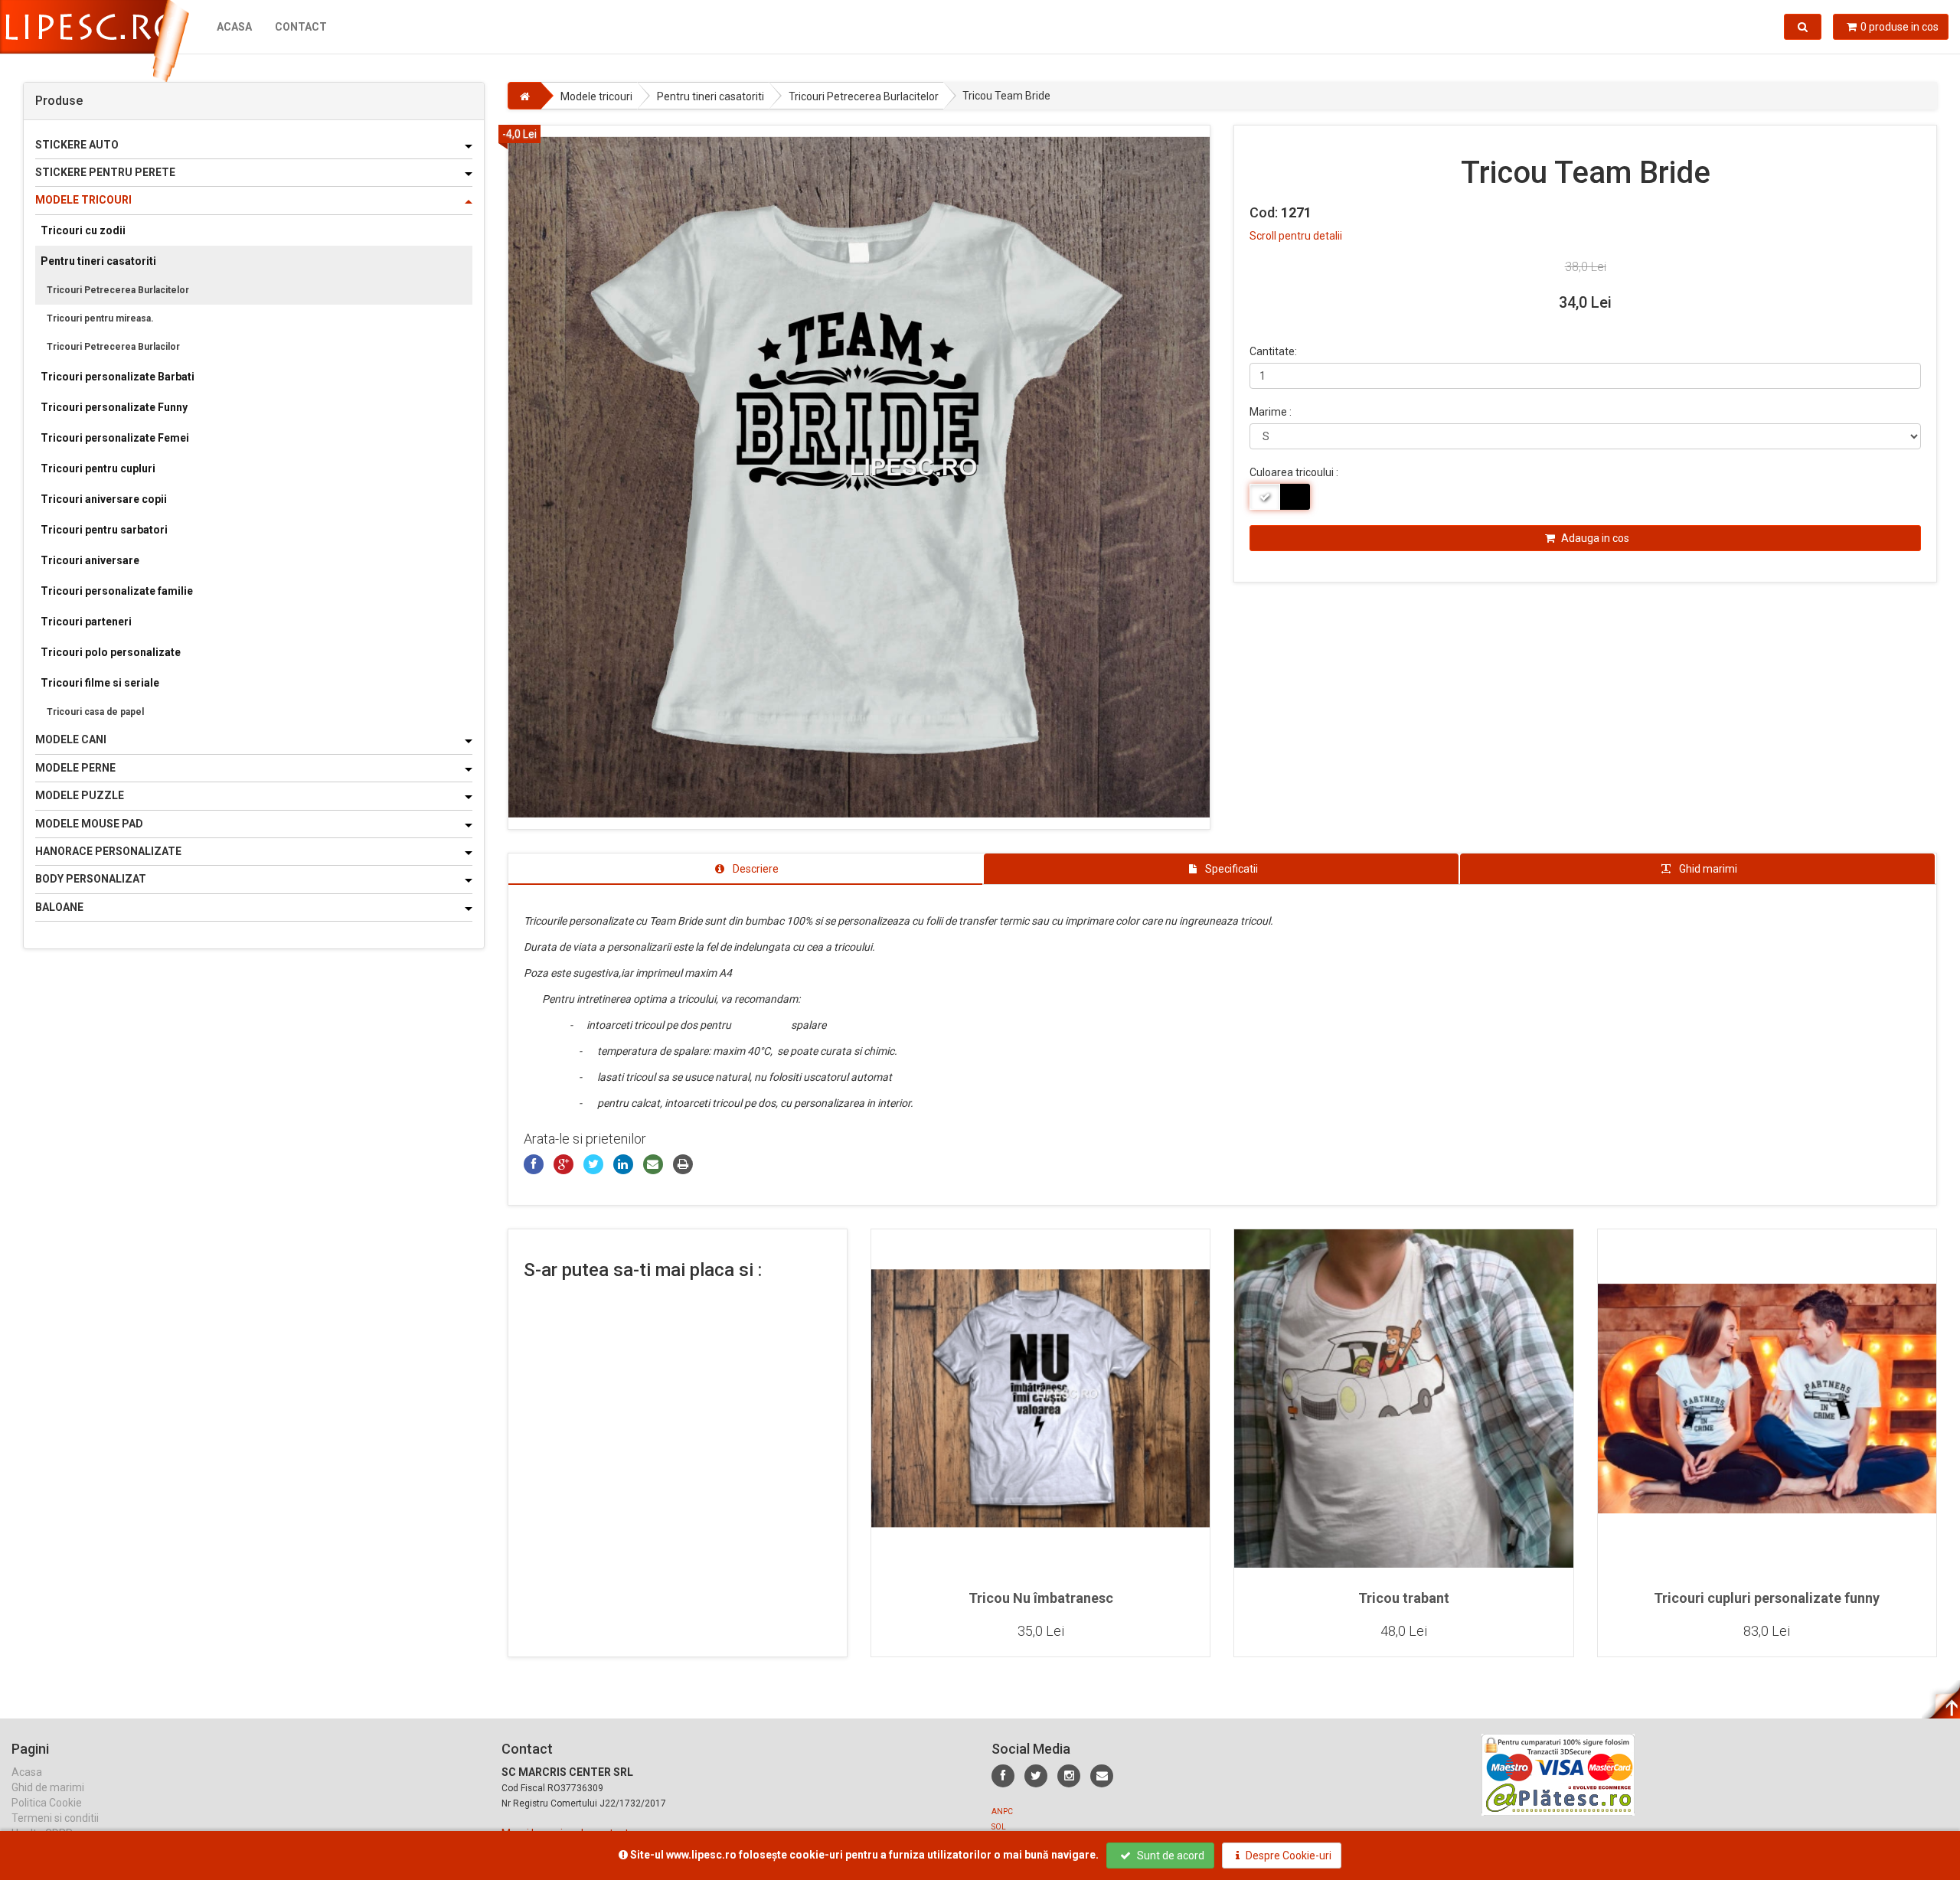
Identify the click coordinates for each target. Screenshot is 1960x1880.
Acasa (234, 27)
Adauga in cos (1594, 538)
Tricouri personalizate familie (117, 591)
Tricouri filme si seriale (100, 683)
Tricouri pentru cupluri (98, 468)
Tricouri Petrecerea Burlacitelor (118, 290)
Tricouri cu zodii (83, 230)
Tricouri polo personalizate (111, 652)
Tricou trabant (1404, 1598)
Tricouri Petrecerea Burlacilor (113, 347)
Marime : (1271, 412)
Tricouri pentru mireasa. (100, 318)
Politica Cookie (47, 1803)
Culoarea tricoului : (1294, 472)
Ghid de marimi (48, 1787)
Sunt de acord (1169, 1856)
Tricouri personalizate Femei (115, 438)
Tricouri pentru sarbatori (104, 530)
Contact (301, 27)
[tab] (746, 869)
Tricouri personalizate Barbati (118, 377)
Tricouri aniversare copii (104, 499)
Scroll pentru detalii (1296, 236)
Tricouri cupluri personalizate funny (1767, 1598)
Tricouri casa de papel (95, 712)
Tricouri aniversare (90, 560)
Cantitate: (1273, 351)
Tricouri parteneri (86, 622)
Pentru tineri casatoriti (98, 261)
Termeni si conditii (55, 1818)
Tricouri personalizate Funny (114, 407)
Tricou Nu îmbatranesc (1041, 1598)
